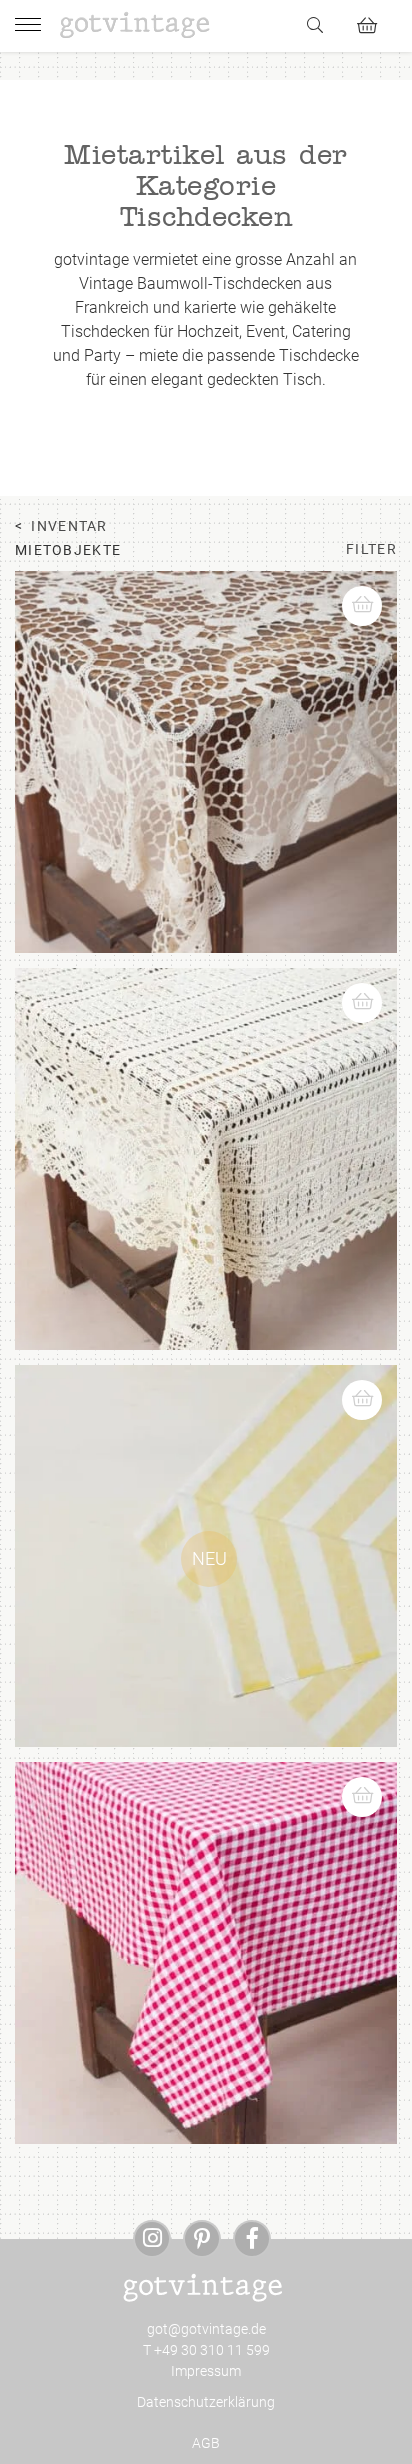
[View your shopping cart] (375, 22)
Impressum (206, 2371)
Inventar (69, 526)
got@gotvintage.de (206, 2329)
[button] (370, 596)
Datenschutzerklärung (206, 2402)
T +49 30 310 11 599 (206, 2350)
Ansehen (206, 824)
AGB (206, 2443)
